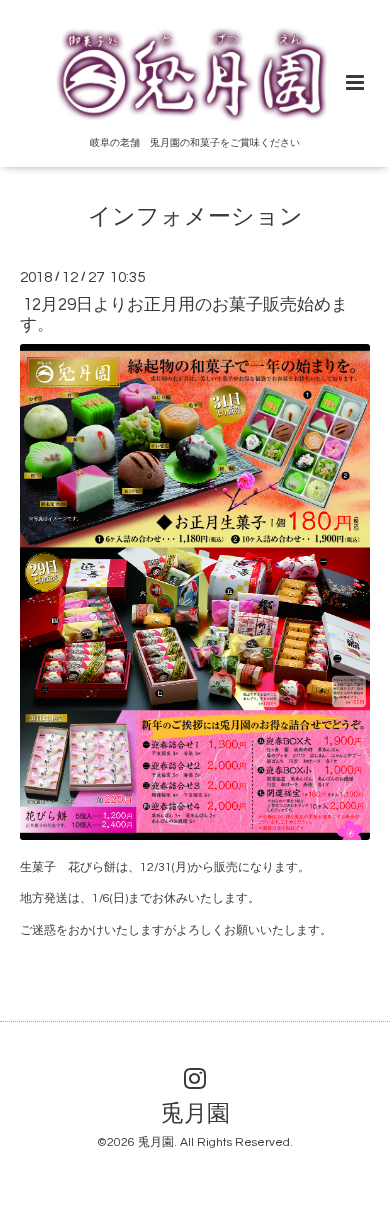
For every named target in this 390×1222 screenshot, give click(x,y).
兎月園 (195, 1114)
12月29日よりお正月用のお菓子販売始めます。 (184, 314)
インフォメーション (195, 217)
